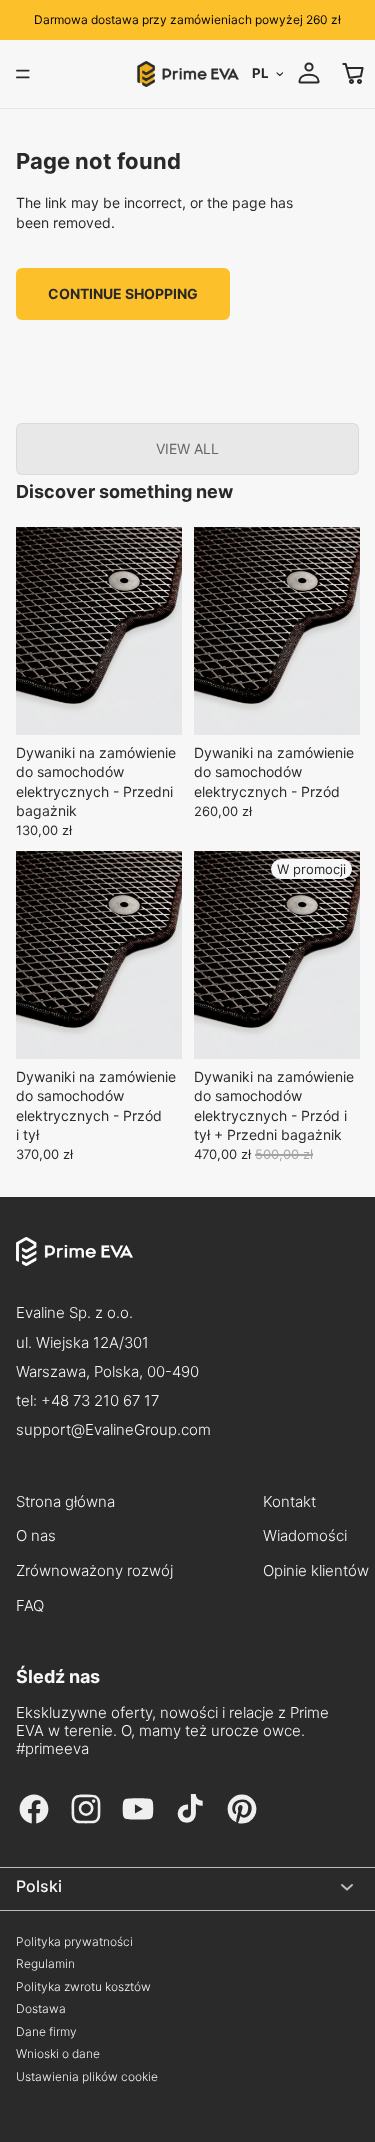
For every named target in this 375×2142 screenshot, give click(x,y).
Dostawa (41, 2009)
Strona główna (65, 1502)
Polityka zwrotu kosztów (83, 1987)
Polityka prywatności (74, 1942)
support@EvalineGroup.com (113, 1429)
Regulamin (45, 1964)
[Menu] (23, 74)
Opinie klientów (316, 1571)
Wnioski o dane (58, 2054)
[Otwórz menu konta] (309, 73)
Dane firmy (46, 2032)
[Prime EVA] (187, 1268)
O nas (36, 1536)
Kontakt (289, 1502)
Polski (39, 1886)
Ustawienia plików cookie (87, 2077)
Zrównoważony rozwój (94, 1571)
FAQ (30, 1606)
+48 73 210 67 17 (100, 1400)
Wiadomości (305, 1536)
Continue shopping (123, 293)
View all (187, 448)
